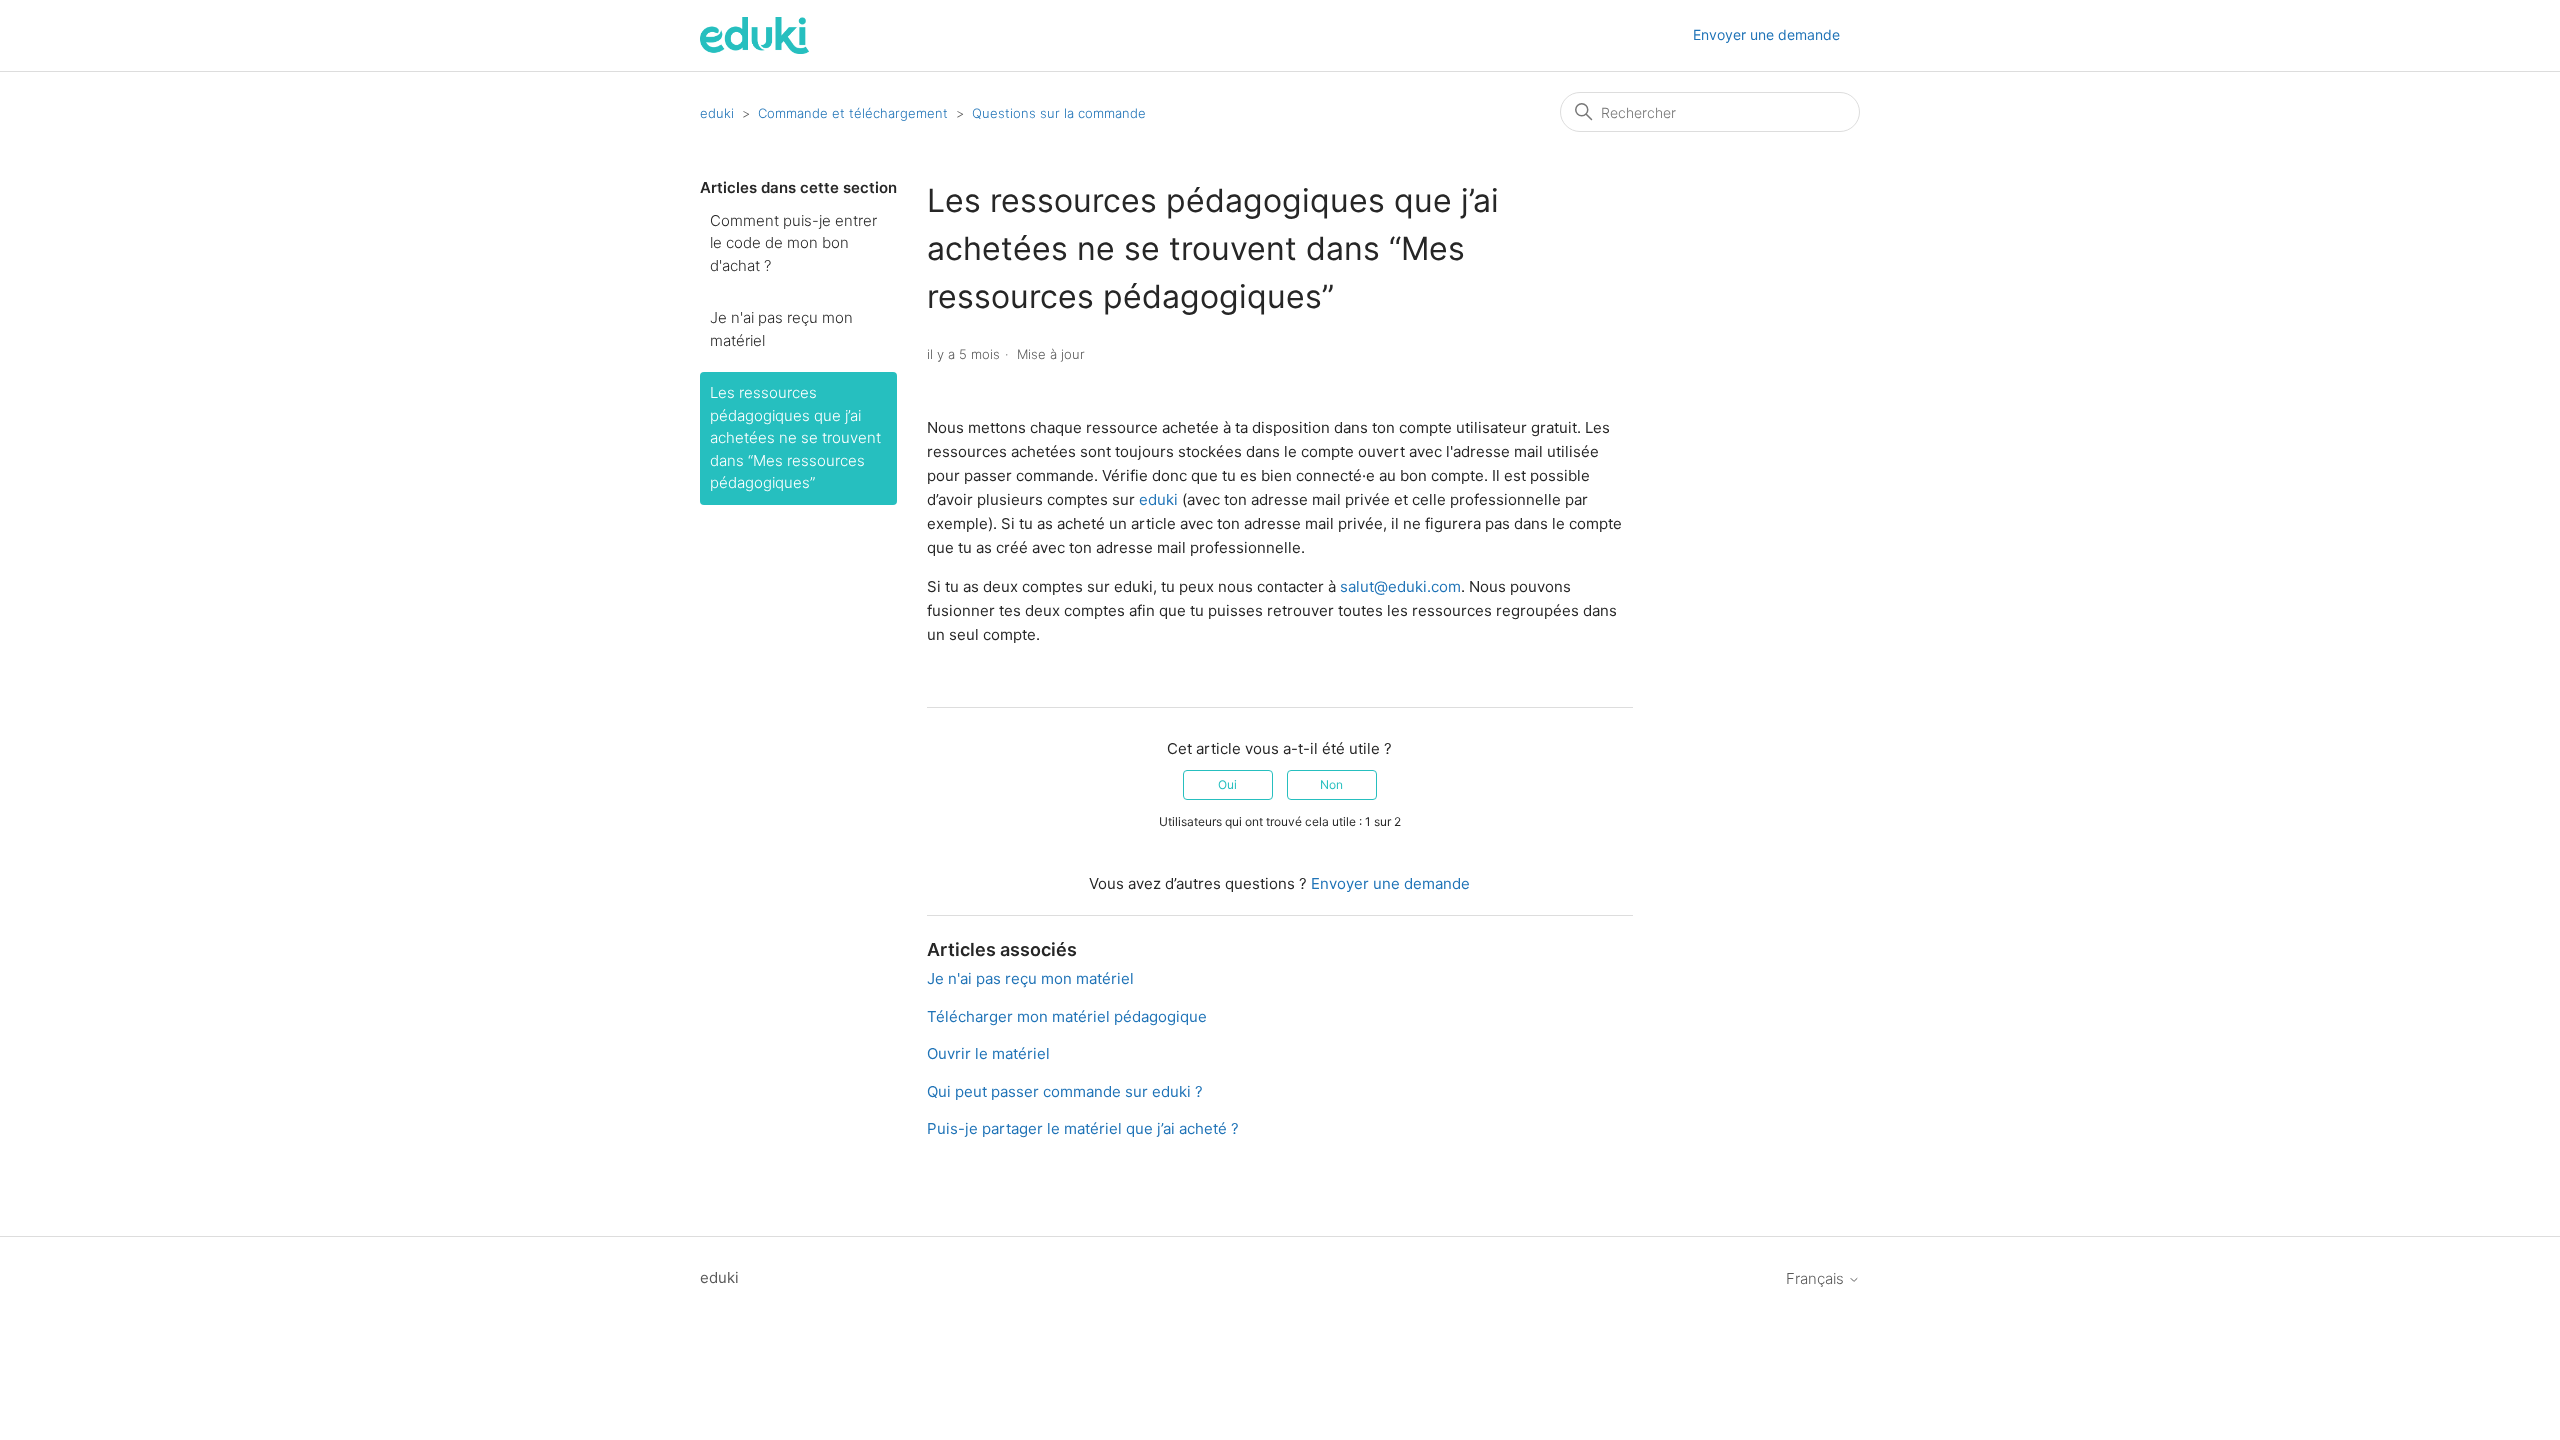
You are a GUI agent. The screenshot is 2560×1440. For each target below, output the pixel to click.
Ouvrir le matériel (988, 1053)
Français (1817, 1278)
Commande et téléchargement (853, 113)
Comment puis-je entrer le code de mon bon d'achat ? (793, 243)
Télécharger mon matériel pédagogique (1067, 1016)
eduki (717, 113)
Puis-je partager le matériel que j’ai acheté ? (1083, 1128)
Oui (1227, 784)
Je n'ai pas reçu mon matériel (781, 329)
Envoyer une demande (1766, 34)
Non (1331, 784)
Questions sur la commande (1059, 113)
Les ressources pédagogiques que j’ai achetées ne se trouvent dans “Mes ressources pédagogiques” (795, 437)
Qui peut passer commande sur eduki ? (1065, 1091)
